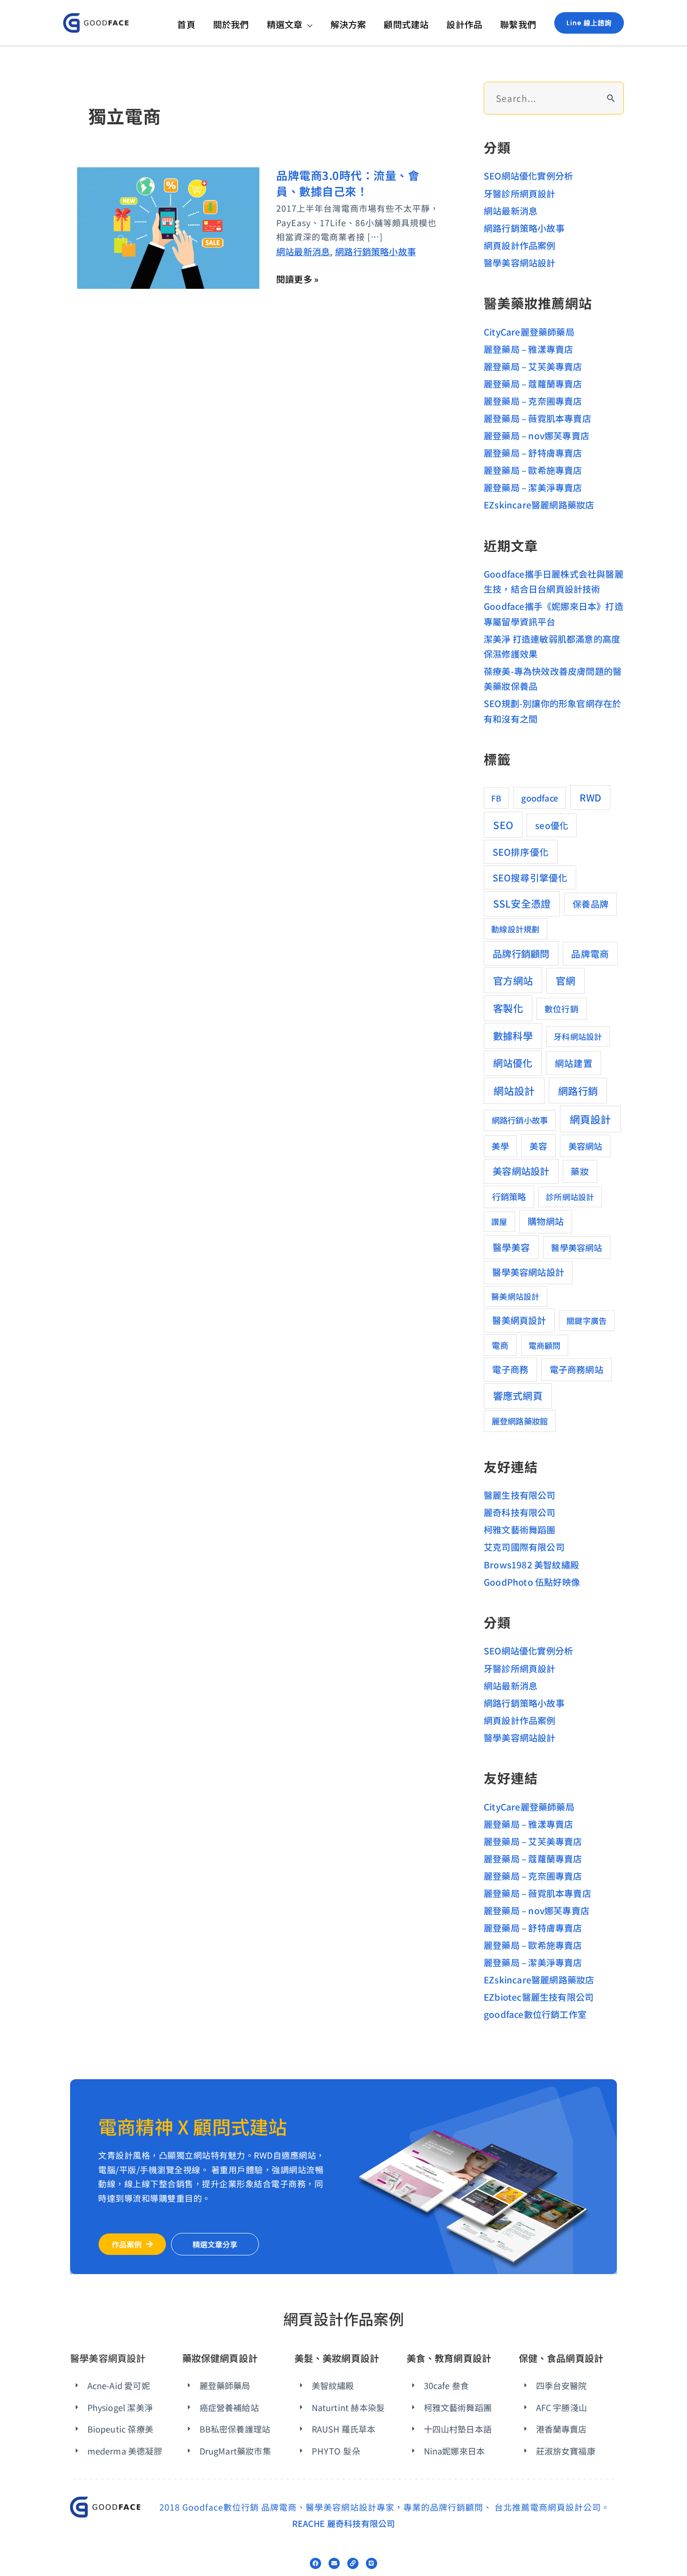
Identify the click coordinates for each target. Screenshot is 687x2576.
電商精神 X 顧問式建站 (193, 2126)
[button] (307, 24)
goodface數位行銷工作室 (535, 2014)
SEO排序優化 (521, 852)
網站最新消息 (303, 251)
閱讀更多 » (297, 279)
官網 (565, 980)
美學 (500, 1146)
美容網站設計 (521, 1171)
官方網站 (513, 980)
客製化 (508, 1008)
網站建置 (574, 1063)
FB (496, 798)
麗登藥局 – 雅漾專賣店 (528, 349)
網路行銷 (578, 1091)
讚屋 (499, 1221)
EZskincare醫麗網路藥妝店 (539, 504)
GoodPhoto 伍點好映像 (532, 1582)
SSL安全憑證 (522, 903)
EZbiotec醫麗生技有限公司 (539, 1997)
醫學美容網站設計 (520, 262)
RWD (590, 797)
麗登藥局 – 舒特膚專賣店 (533, 453)
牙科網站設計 (578, 1036)
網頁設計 (590, 1119)
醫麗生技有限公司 (520, 1495)
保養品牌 (590, 904)
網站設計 (514, 1091)
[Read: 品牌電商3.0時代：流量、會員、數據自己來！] (168, 226)
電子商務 (510, 1369)
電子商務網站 (576, 1369)
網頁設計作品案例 (520, 245)
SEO (503, 825)
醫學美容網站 (576, 1247)
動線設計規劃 (515, 929)
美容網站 (585, 1146)
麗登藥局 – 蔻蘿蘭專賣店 (533, 383)
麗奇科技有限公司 (520, 1512)
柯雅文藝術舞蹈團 (520, 1529)
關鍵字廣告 (587, 1320)
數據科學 (513, 1035)
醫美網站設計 (515, 1296)
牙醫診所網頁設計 (520, 193)
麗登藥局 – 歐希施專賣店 (533, 470)
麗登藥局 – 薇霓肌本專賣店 (537, 418)
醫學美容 (512, 1247)
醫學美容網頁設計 (108, 2358)
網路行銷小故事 (520, 1120)
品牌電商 (590, 954)
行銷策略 (509, 1196)
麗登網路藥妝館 (520, 1421)
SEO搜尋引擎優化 (530, 877)
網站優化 (513, 1063)
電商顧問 (545, 1345)
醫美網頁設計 (519, 1320)
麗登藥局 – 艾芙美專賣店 (533, 366)
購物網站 (546, 1221)
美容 (538, 1146)
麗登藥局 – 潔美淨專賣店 (533, 487)
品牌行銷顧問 (521, 953)
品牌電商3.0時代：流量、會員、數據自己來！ (348, 183)
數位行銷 (562, 1009)
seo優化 (552, 825)
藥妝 (580, 1171)
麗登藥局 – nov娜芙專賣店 (537, 435)
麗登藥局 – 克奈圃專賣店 (533, 401)
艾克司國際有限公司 (524, 1547)
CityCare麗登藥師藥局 (529, 332)
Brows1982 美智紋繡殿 (531, 1564)
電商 (500, 1345)
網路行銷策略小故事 (376, 251)
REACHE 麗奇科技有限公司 (344, 2523)
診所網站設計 (570, 1197)
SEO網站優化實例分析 (528, 175)
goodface (540, 798)
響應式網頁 (518, 1395)
